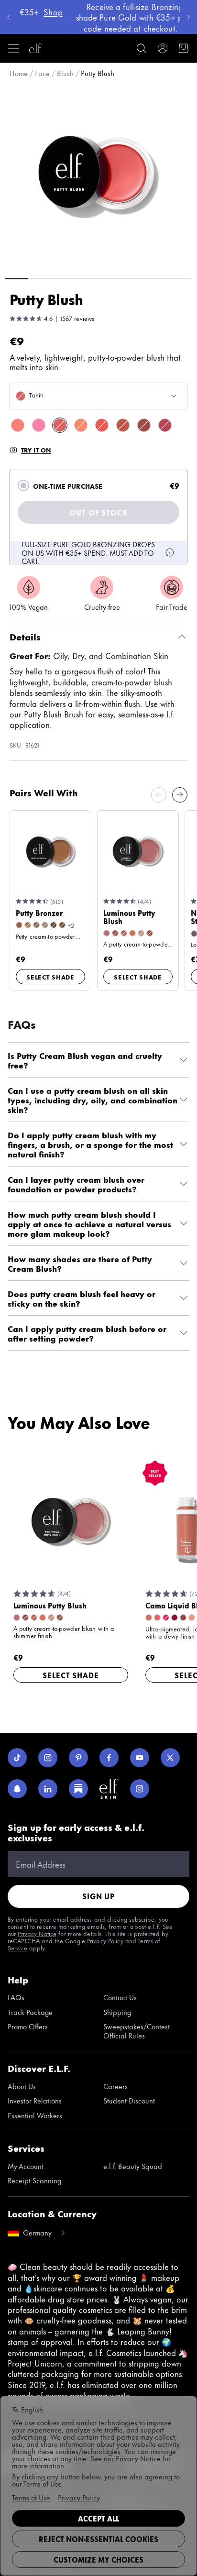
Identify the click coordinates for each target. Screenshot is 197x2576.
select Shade (50, 977)
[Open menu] (13, 48)
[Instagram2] (140, 1789)
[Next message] (188, 17)
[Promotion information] (170, 552)
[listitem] (18, 425)
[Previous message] (9, 17)
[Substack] (78, 1789)
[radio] (23, 485)
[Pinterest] (78, 1758)
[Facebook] (109, 1758)
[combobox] (98, 396)
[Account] (163, 48)
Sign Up (98, 1896)
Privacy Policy (105, 1940)
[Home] (35, 48)
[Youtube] (140, 1758)
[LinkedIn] (48, 1789)
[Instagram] (48, 1758)
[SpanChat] (17, 1789)
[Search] (142, 48)
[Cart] (184, 48)
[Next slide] (180, 795)
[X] (170, 1758)
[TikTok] (17, 1758)
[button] (98, 177)
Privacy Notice (37, 1933)
